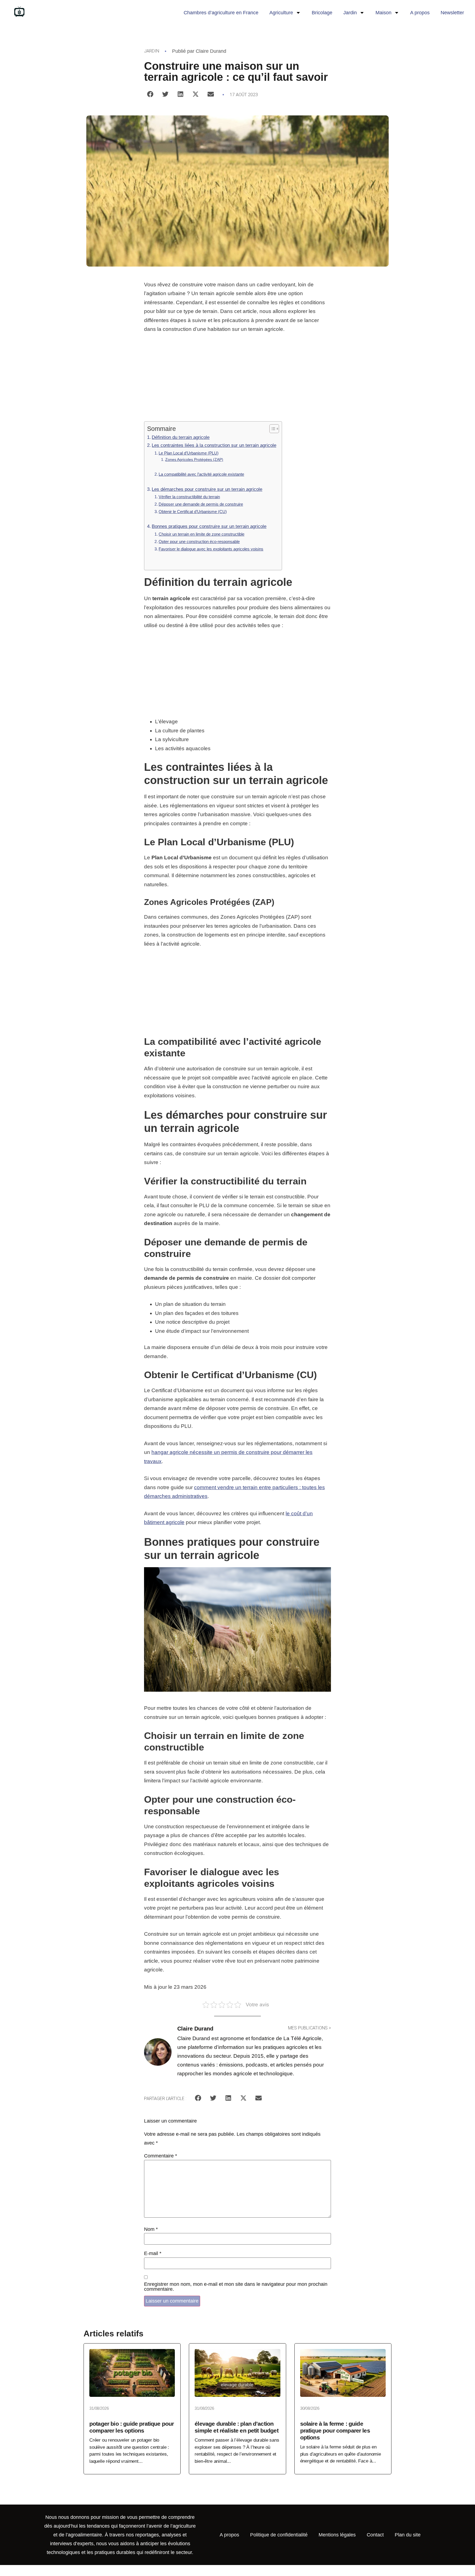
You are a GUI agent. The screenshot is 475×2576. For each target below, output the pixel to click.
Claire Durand (211, 51)
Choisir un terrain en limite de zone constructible (201, 534)
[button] (150, 94)
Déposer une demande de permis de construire (201, 504)
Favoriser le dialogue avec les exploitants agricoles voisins (211, 549)
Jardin (350, 13)
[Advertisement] (237, 381)
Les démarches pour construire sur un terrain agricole (207, 489)
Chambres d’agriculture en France (221, 13)
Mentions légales (337, 2535)
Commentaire (161, 2156)
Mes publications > (310, 2028)
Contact (375, 2535)
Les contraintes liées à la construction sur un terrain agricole (214, 445)
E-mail (153, 2253)
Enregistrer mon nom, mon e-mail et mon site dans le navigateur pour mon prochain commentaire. (236, 2287)
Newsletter (452, 13)
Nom (151, 2229)
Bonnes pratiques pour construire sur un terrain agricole (209, 526)
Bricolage (322, 13)
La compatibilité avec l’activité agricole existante (201, 474)
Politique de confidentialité (279, 2535)
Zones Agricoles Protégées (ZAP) (194, 459)
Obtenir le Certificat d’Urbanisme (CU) (193, 512)
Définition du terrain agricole (181, 437)
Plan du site (408, 2535)
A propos (420, 13)
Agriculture (281, 13)
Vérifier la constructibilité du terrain (189, 497)
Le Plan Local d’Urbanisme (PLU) (189, 453)
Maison (383, 13)
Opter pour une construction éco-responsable (199, 541)
